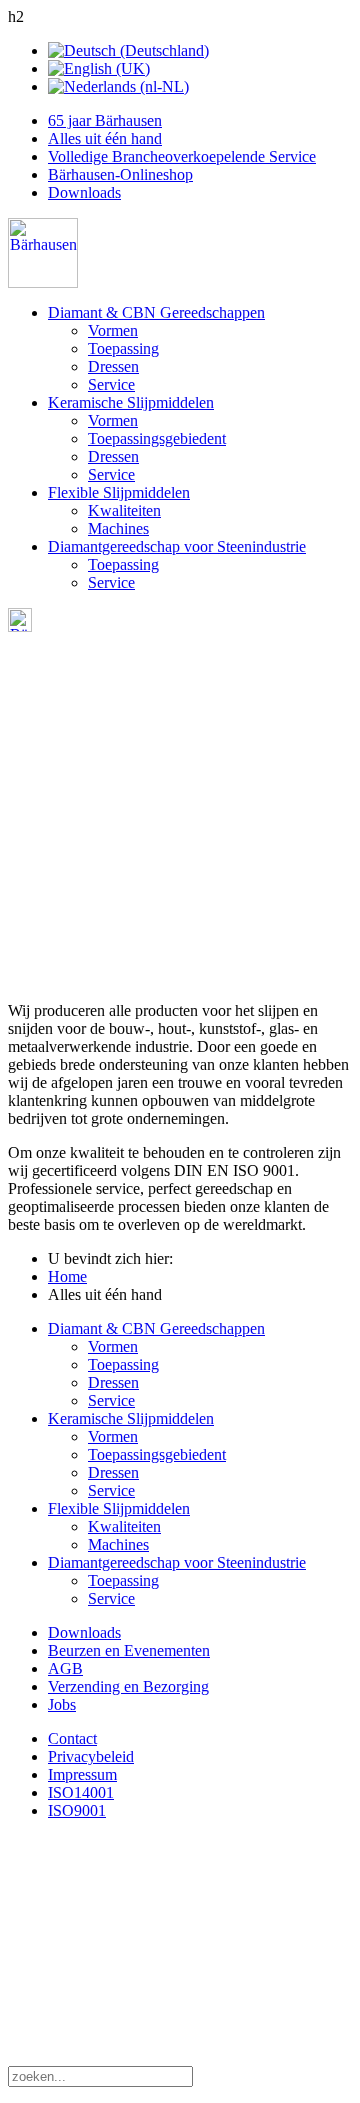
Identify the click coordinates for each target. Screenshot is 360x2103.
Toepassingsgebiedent (157, 438)
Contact (72, 1738)
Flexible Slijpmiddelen (119, 492)
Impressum (82, 1774)
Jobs (62, 1704)
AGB (65, 1668)
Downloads (84, 192)
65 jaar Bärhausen (105, 120)
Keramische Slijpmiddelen (131, 402)
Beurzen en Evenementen (129, 1650)
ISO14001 (81, 1792)
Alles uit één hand (105, 138)
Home (67, 1276)
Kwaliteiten (124, 510)
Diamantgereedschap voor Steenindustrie (177, 546)
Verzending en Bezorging (128, 1686)
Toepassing (123, 348)
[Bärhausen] (43, 282)
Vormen (113, 330)
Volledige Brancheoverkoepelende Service (182, 156)
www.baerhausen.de (128, 1970)
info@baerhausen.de (125, 1952)
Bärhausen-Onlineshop (120, 174)
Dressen (113, 366)
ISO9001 (77, 1810)
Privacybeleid (91, 1756)
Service (111, 384)
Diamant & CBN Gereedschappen (156, 312)
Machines (118, 528)
